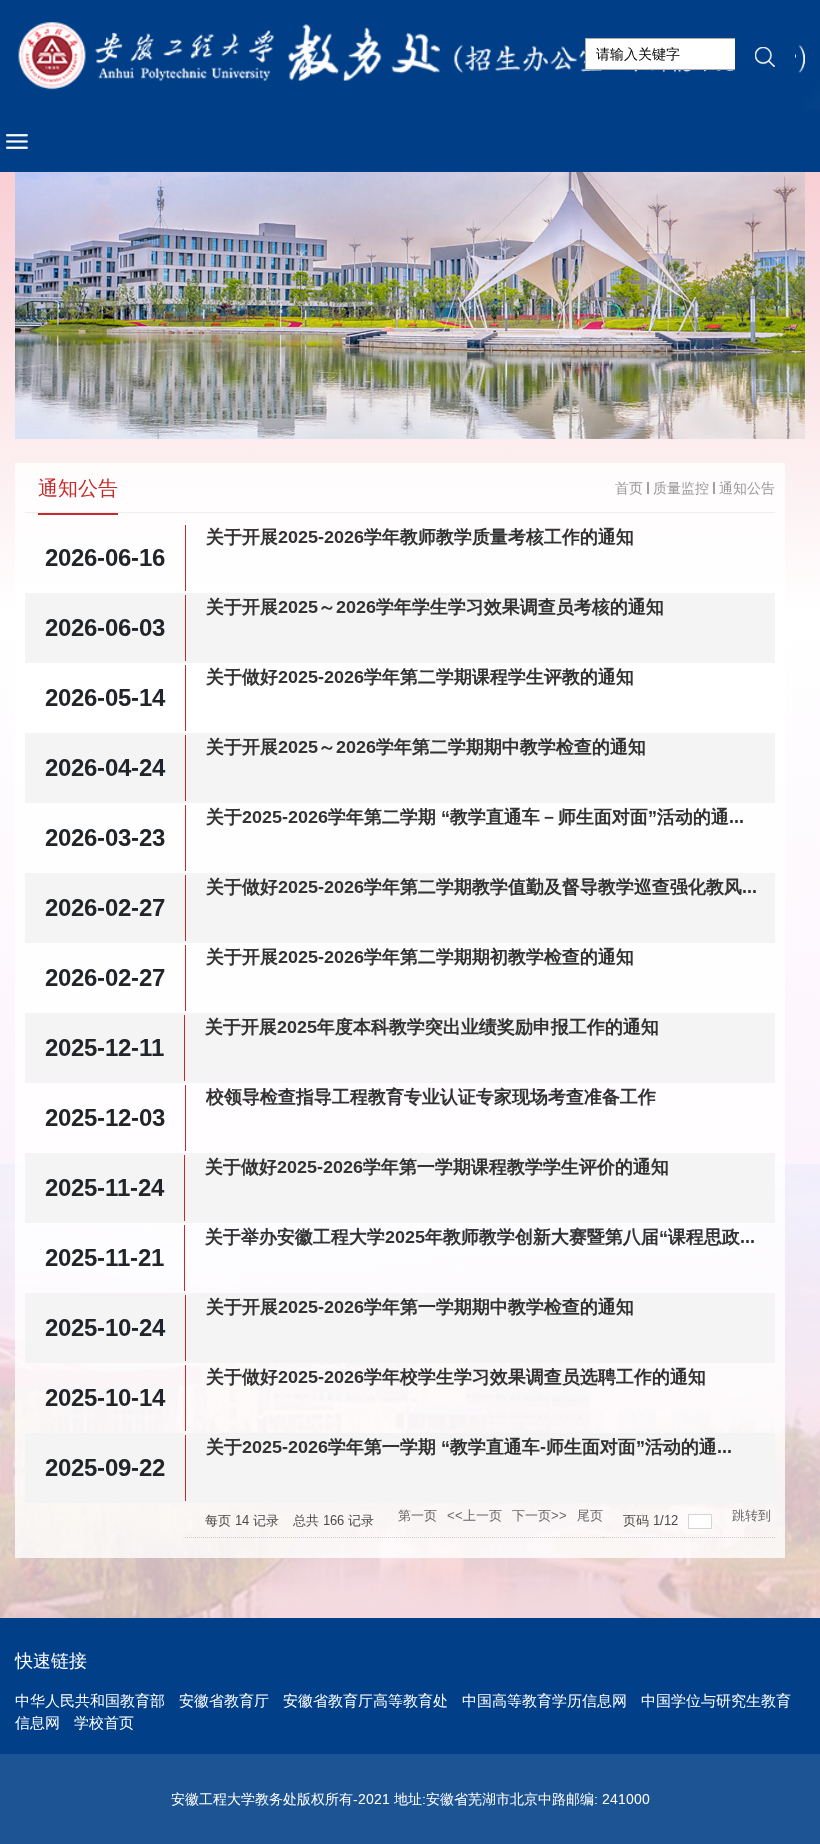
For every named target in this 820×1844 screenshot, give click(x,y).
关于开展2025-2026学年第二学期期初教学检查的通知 (420, 957)
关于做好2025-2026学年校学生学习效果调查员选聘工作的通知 (456, 1377)
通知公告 (747, 488)
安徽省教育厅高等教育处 (365, 1700)
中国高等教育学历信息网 (544, 1700)
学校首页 (104, 1722)
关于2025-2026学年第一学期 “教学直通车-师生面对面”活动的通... (469, 1447)
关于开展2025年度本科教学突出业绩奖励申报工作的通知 (432, 1027)
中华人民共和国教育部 (90, 1700)
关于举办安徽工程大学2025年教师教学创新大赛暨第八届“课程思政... (480, 1237)
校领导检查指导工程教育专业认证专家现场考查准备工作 (431, 1097)
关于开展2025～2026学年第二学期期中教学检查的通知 (426, 747)
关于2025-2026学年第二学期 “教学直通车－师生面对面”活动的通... (475, 817)
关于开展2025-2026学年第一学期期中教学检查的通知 (420, 1307)
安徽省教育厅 (224, 1700)
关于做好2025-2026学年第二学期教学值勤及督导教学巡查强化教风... (481, 887)
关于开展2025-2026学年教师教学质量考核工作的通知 (420, 537)
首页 (629, 488)
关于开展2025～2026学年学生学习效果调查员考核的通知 (435, 607)
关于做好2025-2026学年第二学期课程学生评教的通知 (420, 677)
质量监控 (681, 488)
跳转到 (753, 1515)
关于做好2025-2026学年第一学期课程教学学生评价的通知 (437, 1167)
